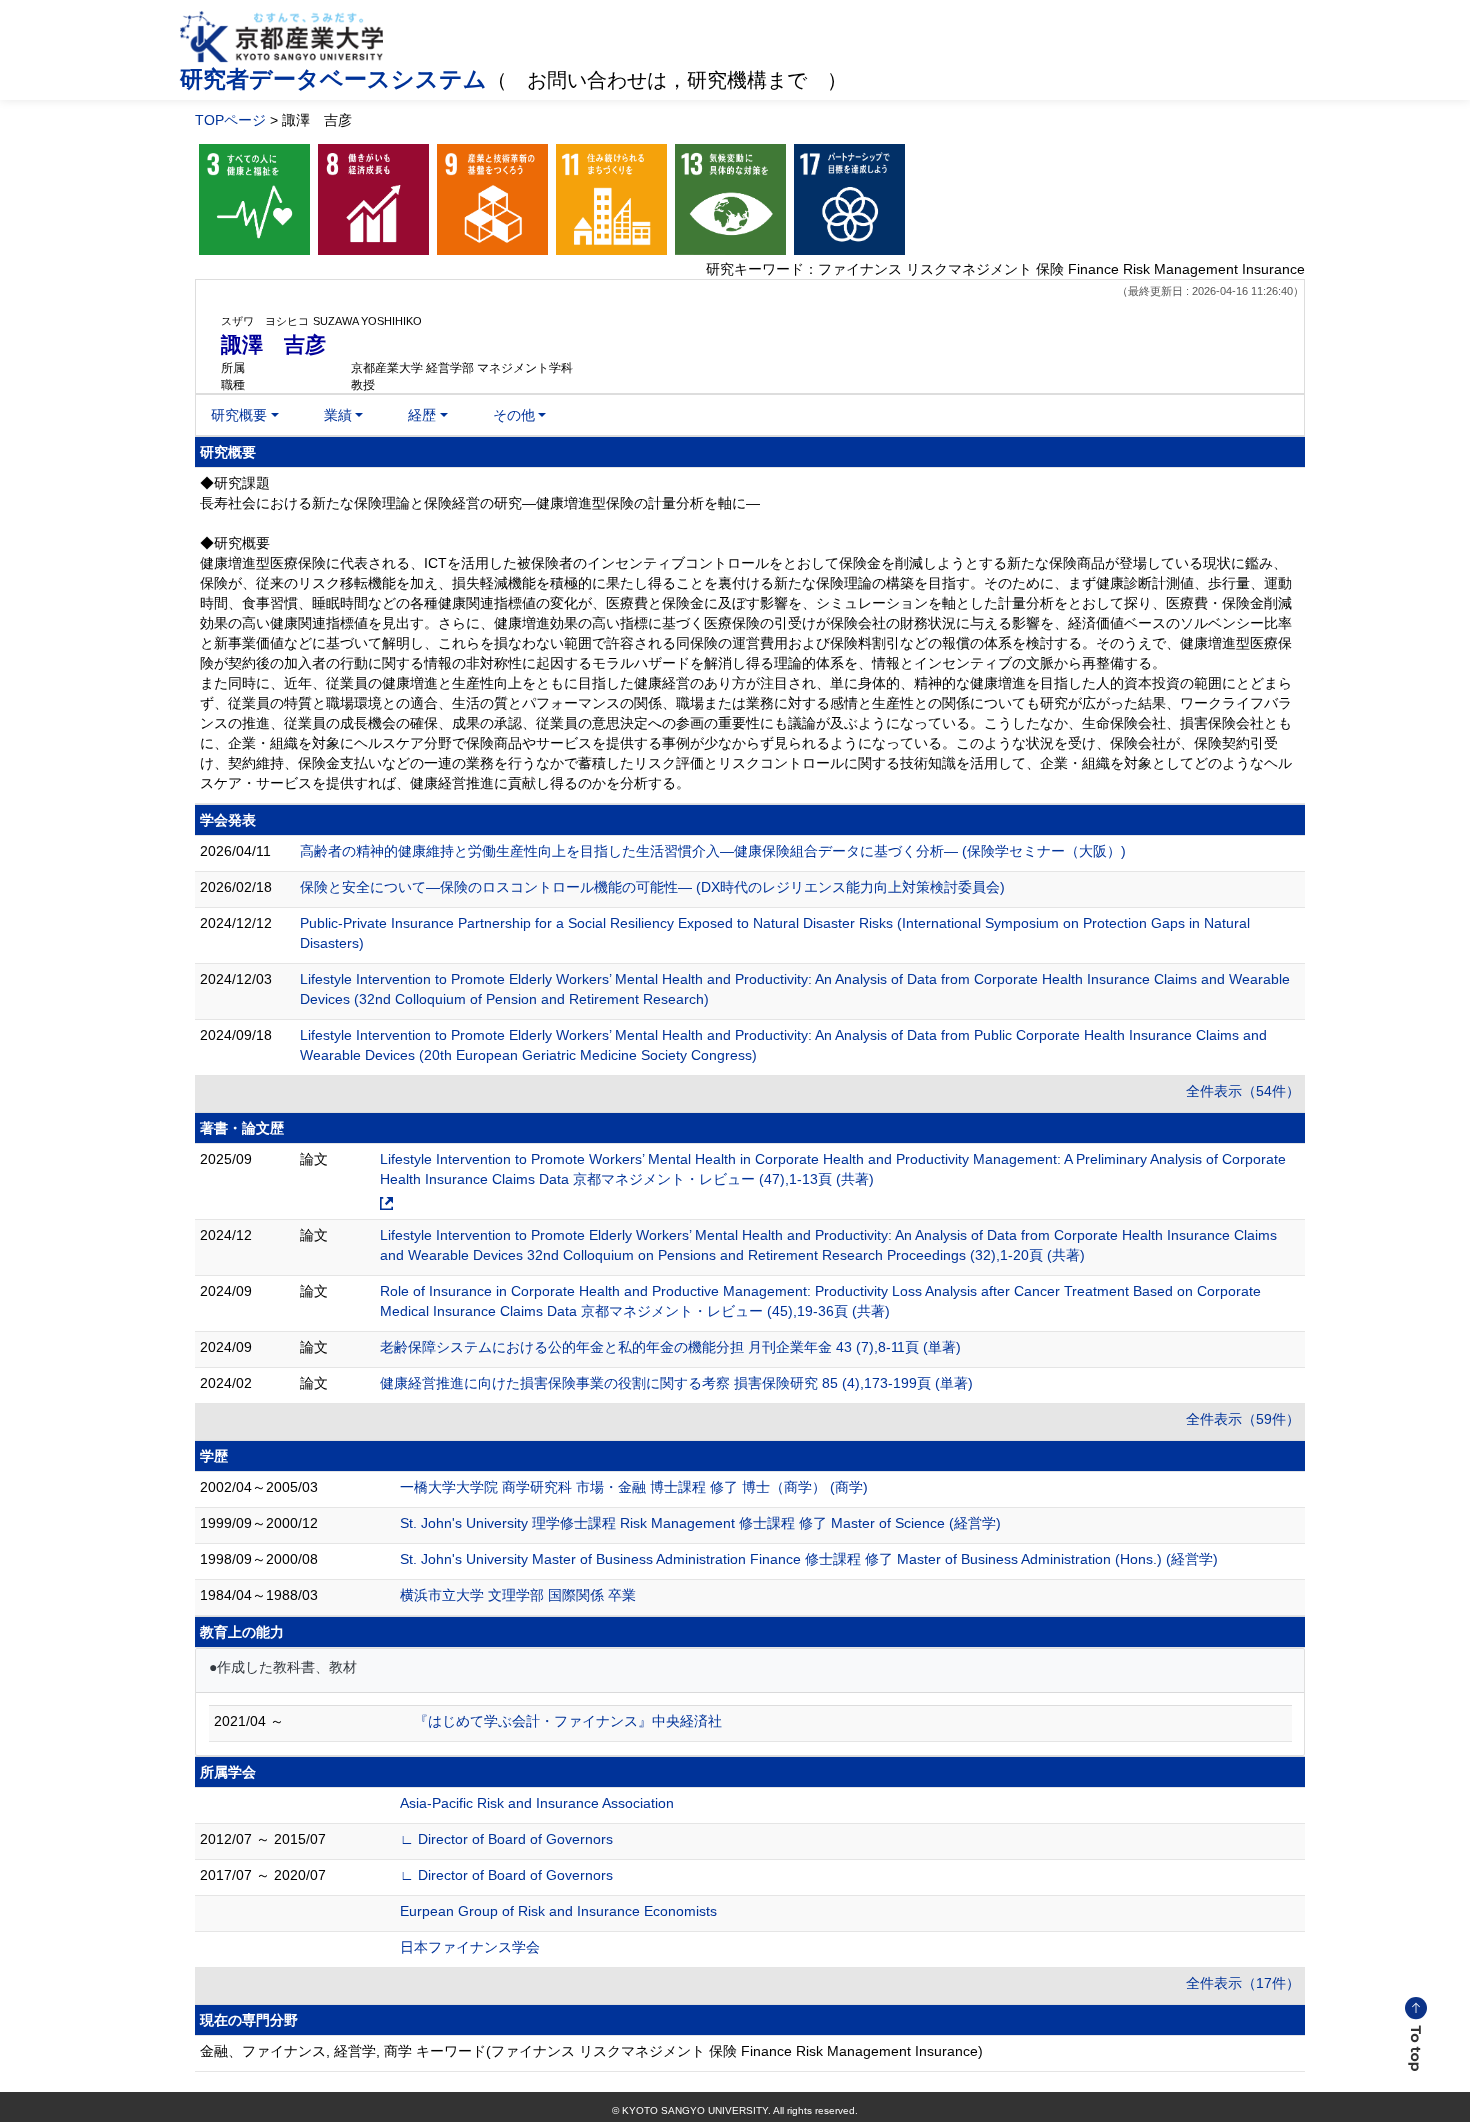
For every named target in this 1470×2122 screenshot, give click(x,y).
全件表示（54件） (1243, 1091)
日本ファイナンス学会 (470, 1947)
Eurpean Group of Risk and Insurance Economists (558, 1911)
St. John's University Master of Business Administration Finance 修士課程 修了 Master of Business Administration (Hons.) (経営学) (809, 1559)
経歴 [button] (422, 415)
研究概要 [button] (239, 415)
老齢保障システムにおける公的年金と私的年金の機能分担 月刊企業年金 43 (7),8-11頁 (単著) (670, 1347)
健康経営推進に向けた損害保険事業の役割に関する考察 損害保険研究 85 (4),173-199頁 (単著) (676, 1383)
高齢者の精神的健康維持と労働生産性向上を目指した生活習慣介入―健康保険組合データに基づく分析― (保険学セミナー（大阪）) (713, 851)
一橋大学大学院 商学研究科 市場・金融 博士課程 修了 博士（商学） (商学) (634, 1487)
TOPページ (230, 120)
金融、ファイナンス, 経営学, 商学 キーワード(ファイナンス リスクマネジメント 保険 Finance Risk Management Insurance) (591, 2051)
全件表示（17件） (1243, 1983)
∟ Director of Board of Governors (506, 1839)
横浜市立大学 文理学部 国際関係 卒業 (518, 1595)
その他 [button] (514, 415)
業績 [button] (338, 415)
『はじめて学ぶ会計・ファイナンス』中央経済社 (568, 1721)
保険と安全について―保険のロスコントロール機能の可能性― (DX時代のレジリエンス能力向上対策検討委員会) (652, 887)
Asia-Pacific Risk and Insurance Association (537, 1803)
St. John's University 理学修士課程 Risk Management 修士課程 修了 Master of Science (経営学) (700, 1523)
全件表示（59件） (1243, 1419)
